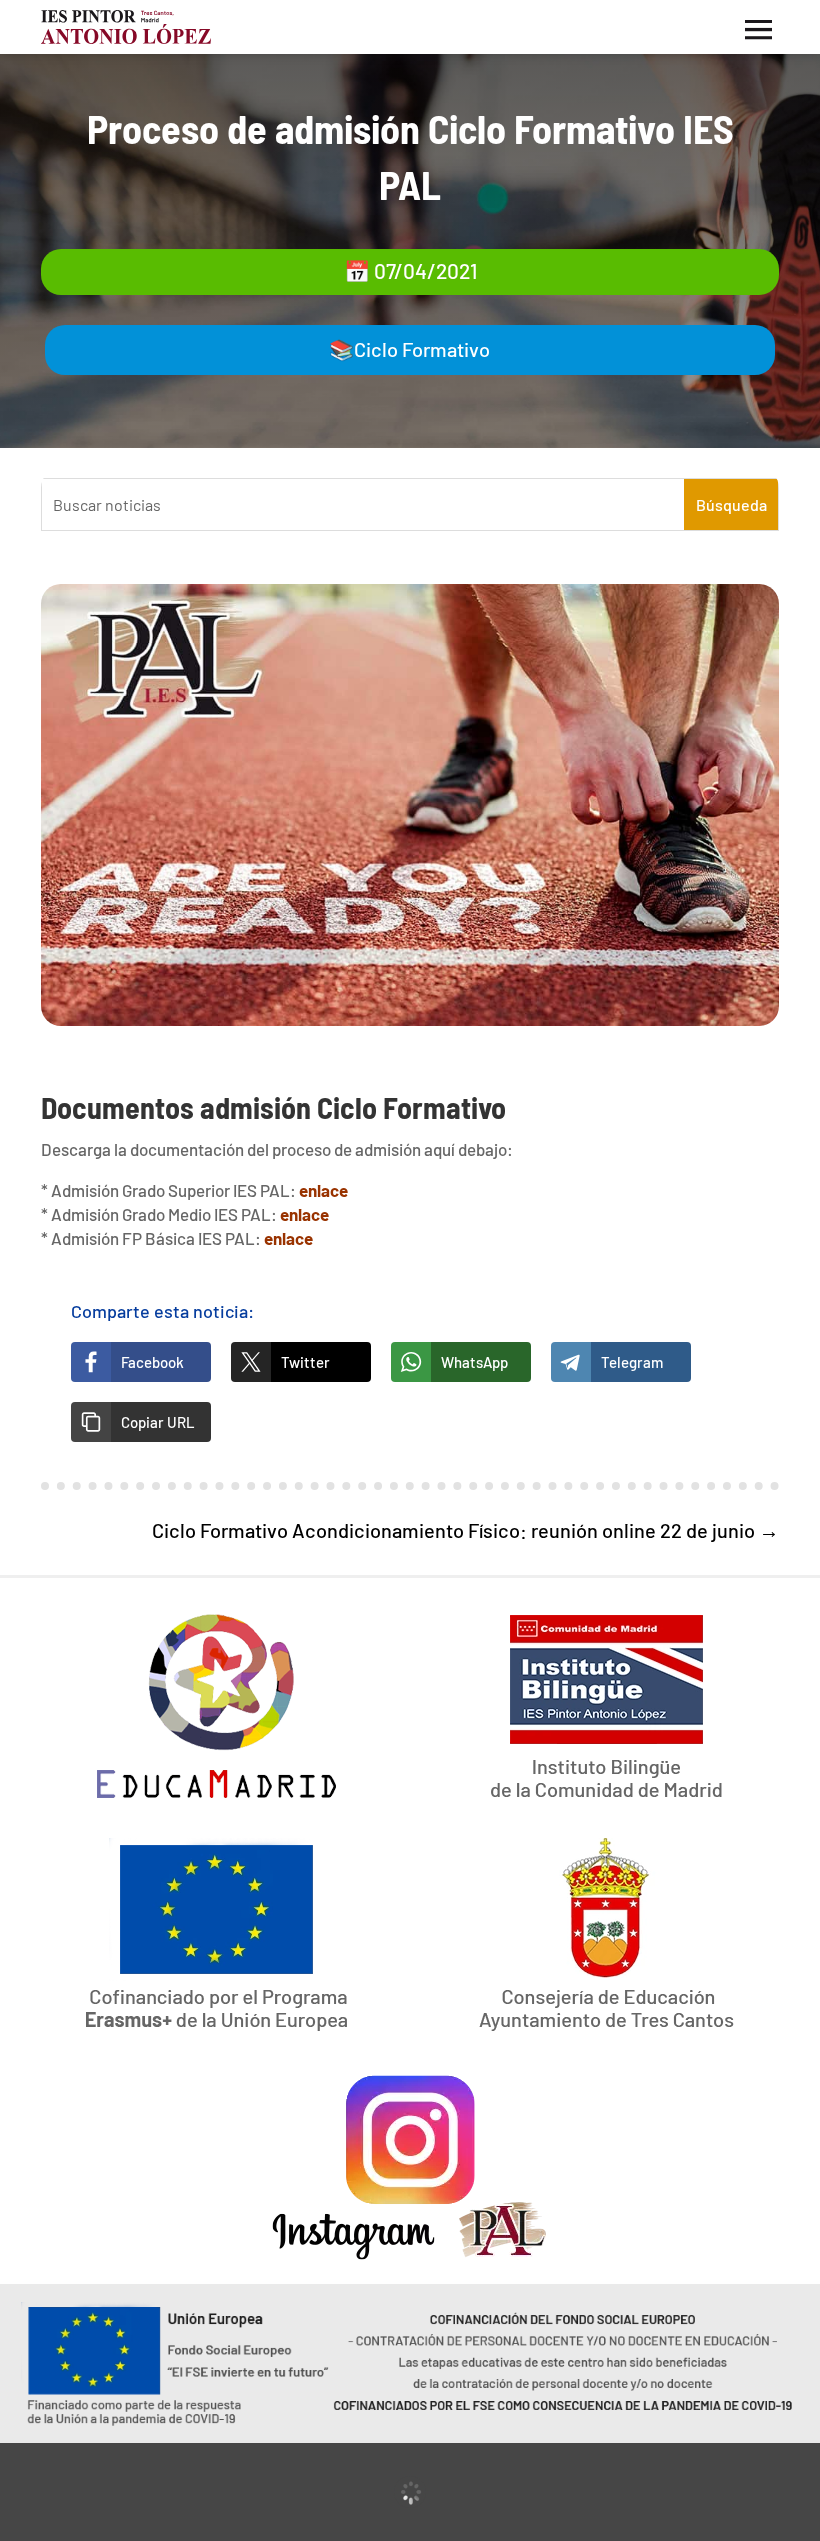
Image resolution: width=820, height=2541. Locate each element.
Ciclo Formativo (422, 349)
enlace (323, 1190)
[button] (141, 1422)
